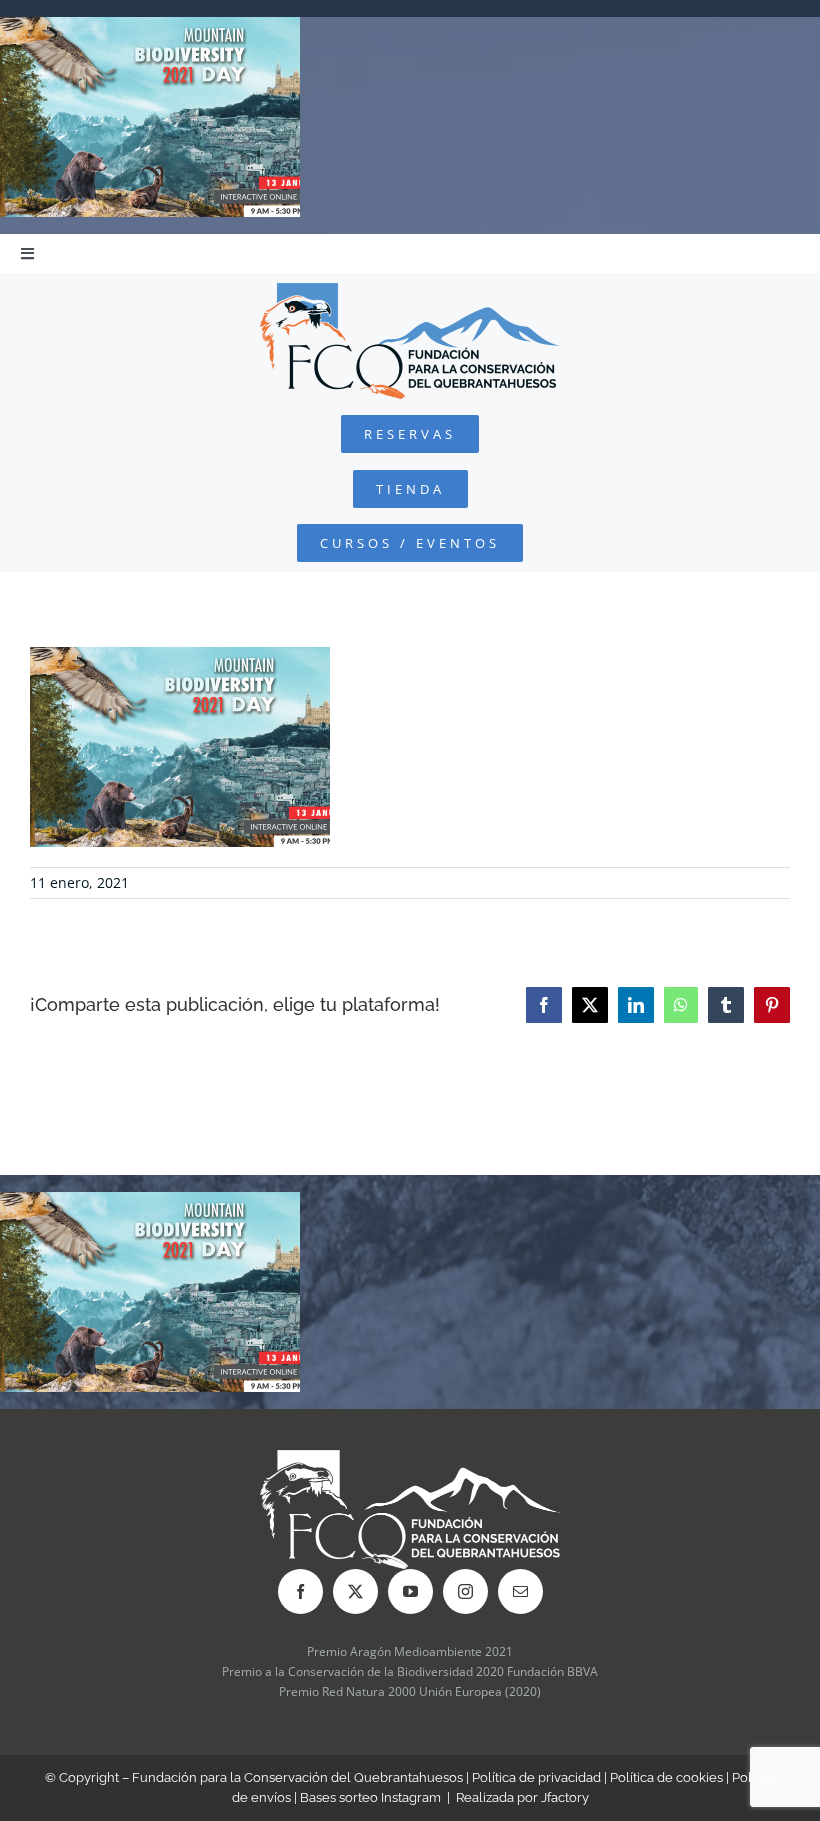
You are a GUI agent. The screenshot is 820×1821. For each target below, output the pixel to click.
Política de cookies (666, 1777)
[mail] (520, 1591)
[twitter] (355, 1591)
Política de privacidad (536, 1777)
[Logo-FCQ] (410, 291)
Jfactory (565, 1797)
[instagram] (465, 1591)
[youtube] (410, 1591)
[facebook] (300, 1591)
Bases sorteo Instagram (370, 1797)
